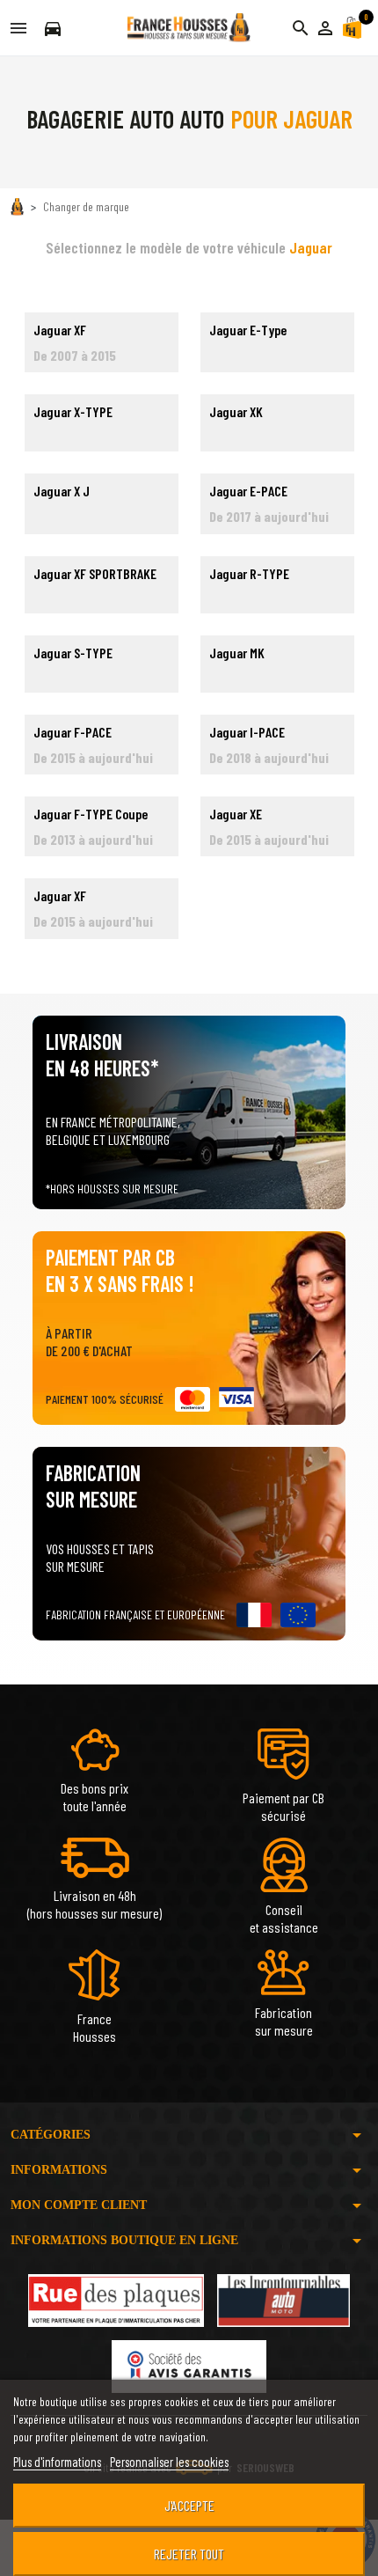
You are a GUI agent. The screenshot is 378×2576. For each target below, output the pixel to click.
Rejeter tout (189, 2554)
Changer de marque (86, 206)
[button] (325, 28)
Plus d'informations (57, 2462)
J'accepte (189, 2505)
